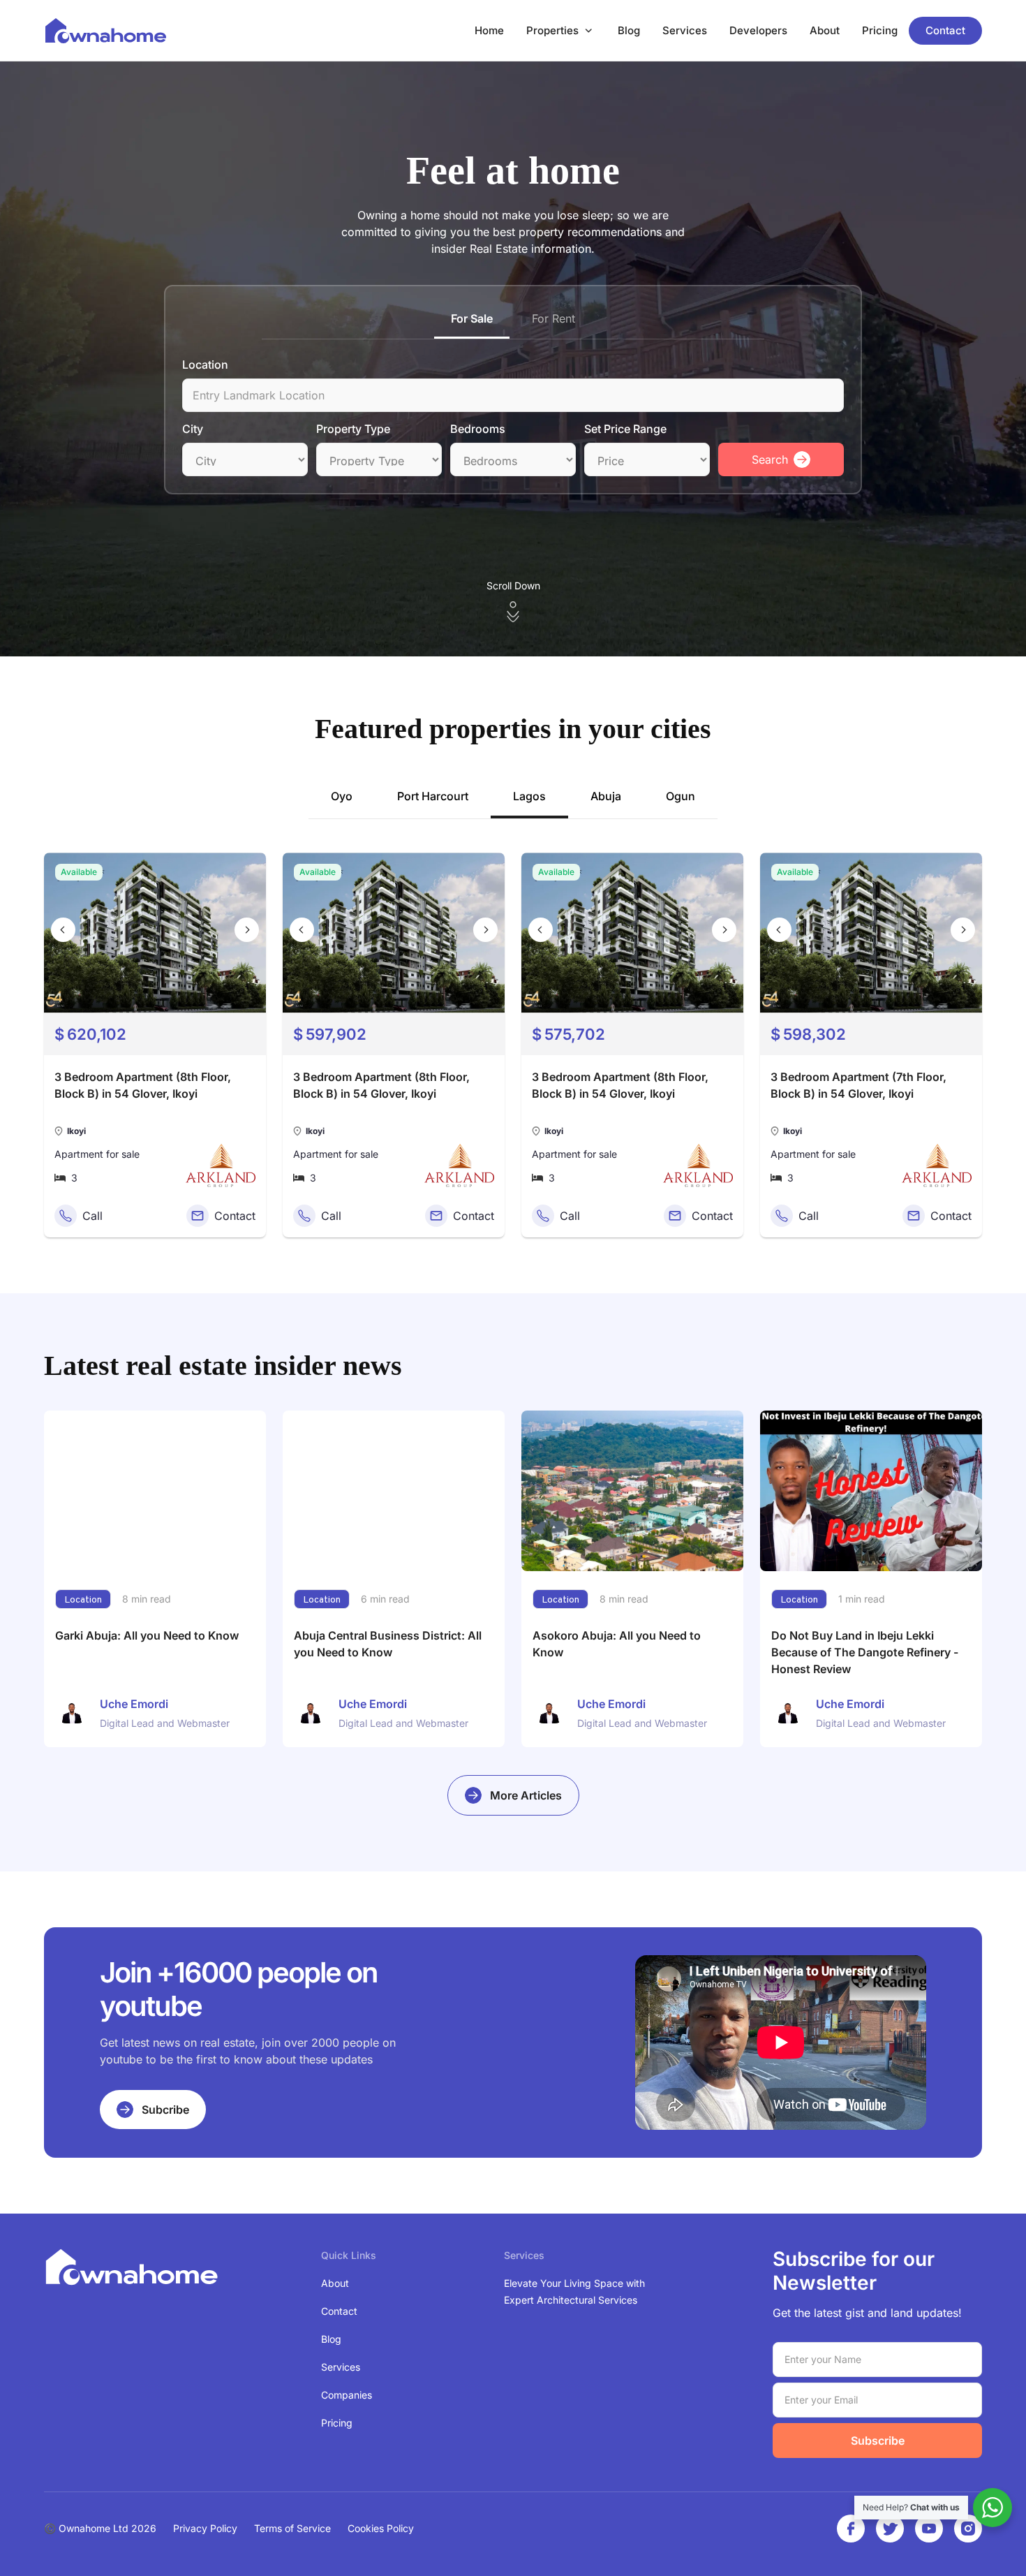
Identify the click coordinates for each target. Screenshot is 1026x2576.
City (193, 429)
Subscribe (878, 2441)
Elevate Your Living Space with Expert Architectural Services (574, 2291)
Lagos (529, 796)
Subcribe (165, 2110)
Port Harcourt (433, 796)
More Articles (526, 1795)
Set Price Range (625, 429)
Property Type (353, 429)
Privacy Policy (205, 2528)
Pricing (880, 30)
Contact (945, 30)
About (825, 30)
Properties (552, 30)
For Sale (472, 318)
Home (489, 30)
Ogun (681, 796)
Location (205, 365)
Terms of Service (292, 2528)
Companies (347, 2395)
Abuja (606, 796)
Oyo (342, 796)
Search (770, 459)
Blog (629, 30)
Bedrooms (478, 429)
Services (685, 30)
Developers (758, 30)
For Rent (553, 318)
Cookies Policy (381, 2528)
